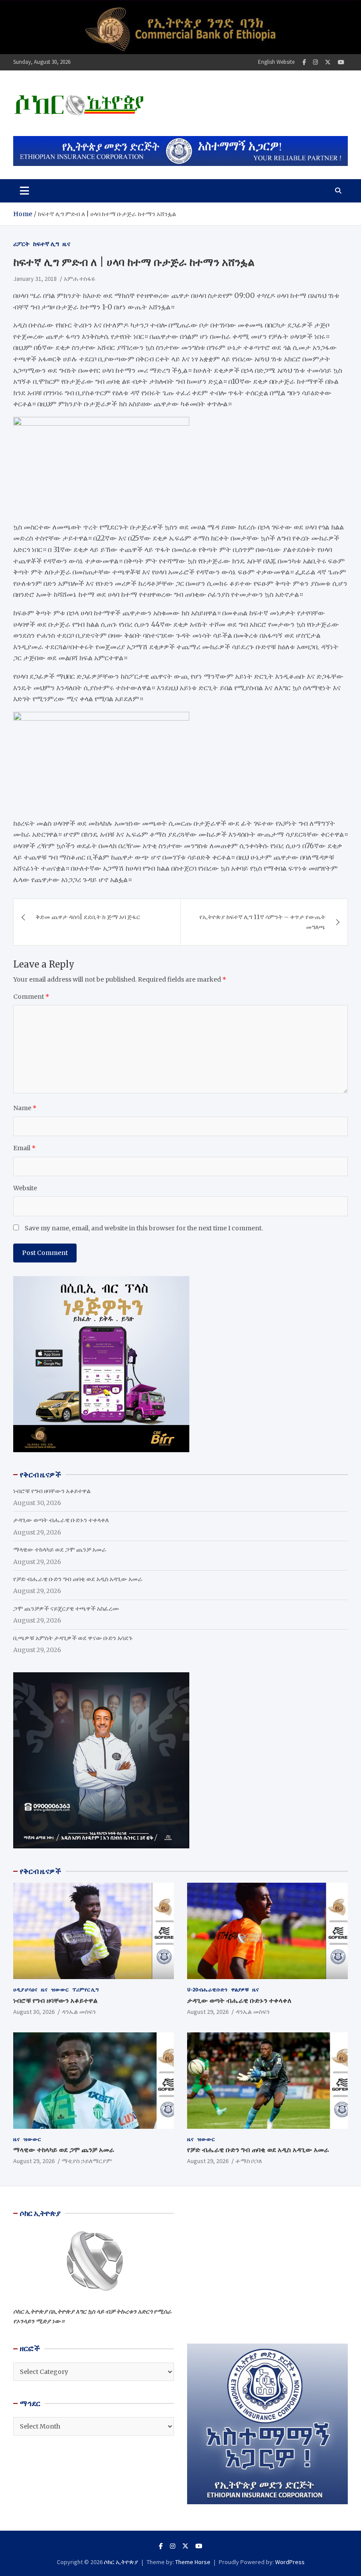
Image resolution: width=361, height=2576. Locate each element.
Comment (31, 997)
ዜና (66, 244)
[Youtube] (341, 62)
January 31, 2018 (35, 279)
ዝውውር (60, 1989)
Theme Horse (193, 2562)
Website (25, 1188)
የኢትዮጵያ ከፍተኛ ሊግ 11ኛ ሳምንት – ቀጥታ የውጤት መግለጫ (262, 922)
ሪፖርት (21, 244)
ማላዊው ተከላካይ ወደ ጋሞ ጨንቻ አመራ (60, 1549)
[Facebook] (304, 62)
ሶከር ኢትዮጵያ (121, 2562)
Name (25, 1108)
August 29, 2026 (208, 2012)
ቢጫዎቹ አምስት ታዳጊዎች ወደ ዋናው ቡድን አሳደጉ (73, 1638)
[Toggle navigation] (24, 191)
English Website (276, 62)
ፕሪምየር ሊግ (85, 1989)
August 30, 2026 (34, 2012)
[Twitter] (328, 62)
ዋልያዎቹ (240, 1989)
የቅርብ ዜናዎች (41, 1871)
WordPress (290, 2562)
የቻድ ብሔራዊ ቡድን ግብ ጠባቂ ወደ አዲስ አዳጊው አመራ (78, 1579)
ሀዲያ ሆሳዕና (25, 1989)
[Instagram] (315, 62)
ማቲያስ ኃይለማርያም (87, 2161)
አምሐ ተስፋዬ (80, 279)
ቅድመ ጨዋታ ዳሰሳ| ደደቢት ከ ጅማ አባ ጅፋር (88, 917)
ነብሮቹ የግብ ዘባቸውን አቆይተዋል (52, 1491)
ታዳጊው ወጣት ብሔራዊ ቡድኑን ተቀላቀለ (61, 1520)
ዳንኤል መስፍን (79, 2012)
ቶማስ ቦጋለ (249, 2161)
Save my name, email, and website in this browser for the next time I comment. (144, 1228)
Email (24, 1148)
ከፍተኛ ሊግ (46, 244)
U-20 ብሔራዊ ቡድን (207, 1989)
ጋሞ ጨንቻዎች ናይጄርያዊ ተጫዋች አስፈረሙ (66, 1608)
